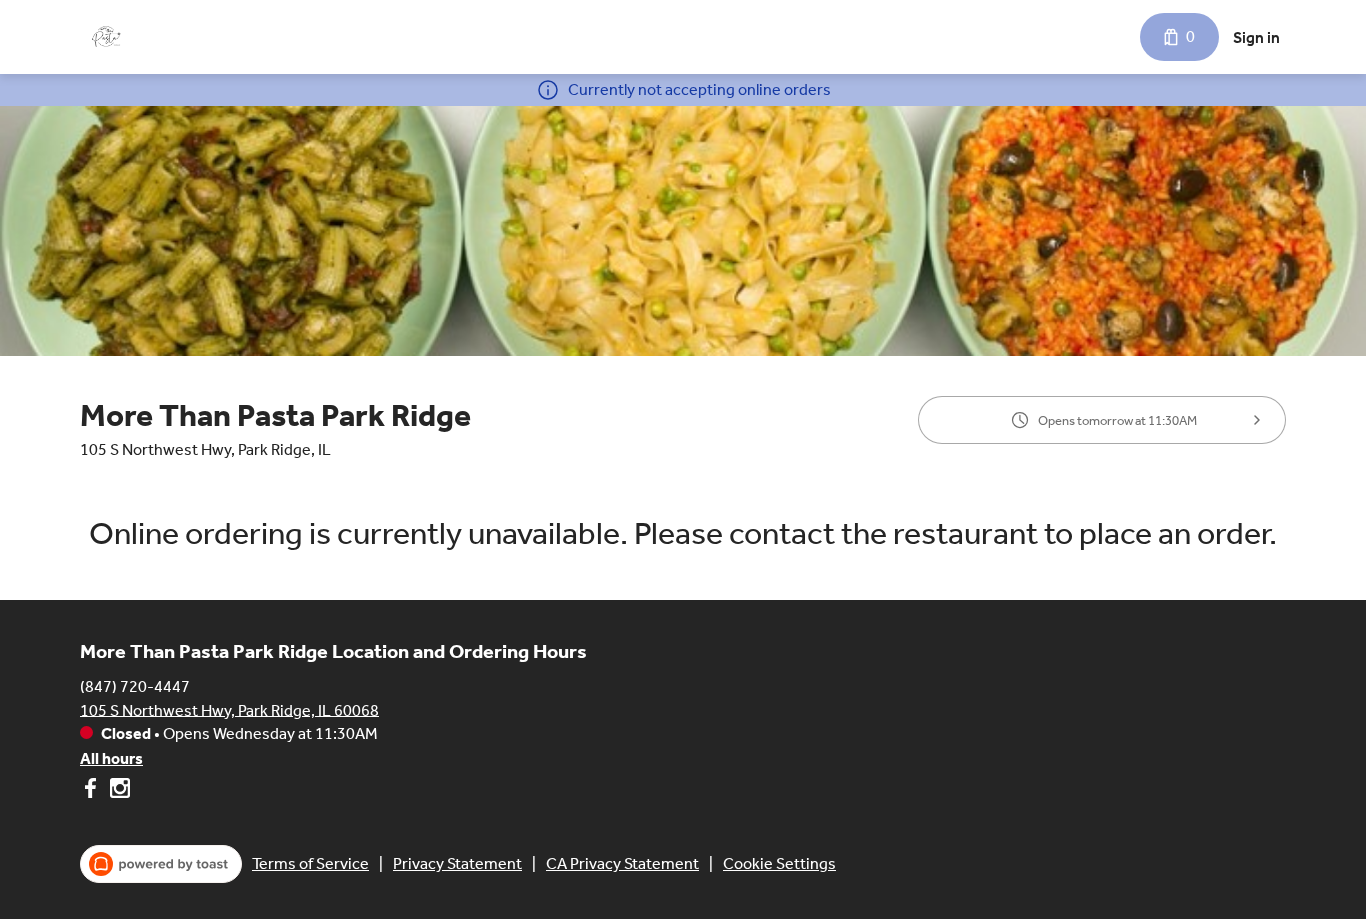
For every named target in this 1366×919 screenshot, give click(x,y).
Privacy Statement (457, 863)
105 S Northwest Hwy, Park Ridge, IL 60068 (229, 709)
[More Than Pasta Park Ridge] (105, 37)
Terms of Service (310, 863)
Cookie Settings (779, 863)
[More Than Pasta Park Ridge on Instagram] (117, 791)
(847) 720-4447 (135, 685)
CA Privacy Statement (622, 863)
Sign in (1256, 37)
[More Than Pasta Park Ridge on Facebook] (92, 791)
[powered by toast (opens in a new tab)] (161, 864)
